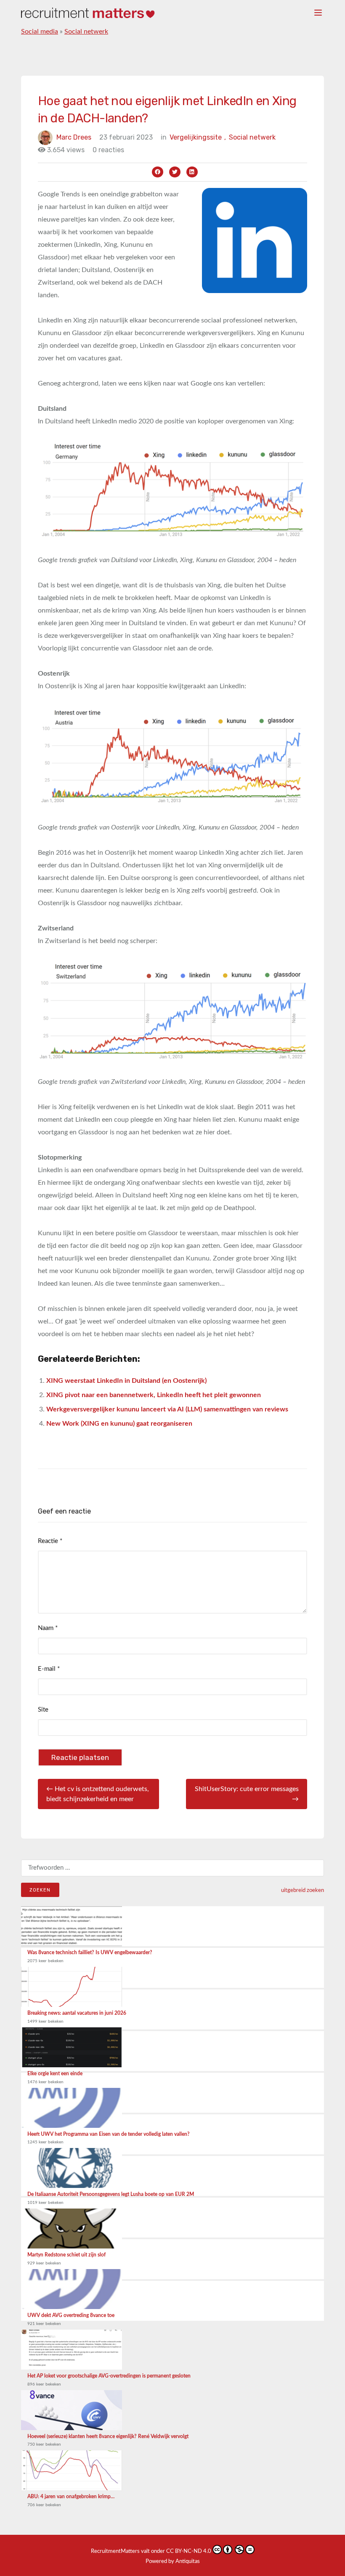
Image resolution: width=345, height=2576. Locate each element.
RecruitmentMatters (115, 2551)
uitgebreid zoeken (303, 1890)
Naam (48, 1628)
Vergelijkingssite (198, 137)
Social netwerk (86, 32)
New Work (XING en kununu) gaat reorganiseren (119, 1424)
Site (43, 1710)
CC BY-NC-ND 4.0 (189, 2551)
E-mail (49, 1669)
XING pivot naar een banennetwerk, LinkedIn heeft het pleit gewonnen (154, 1395)
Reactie (50, 1541)
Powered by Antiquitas (173, 2561)
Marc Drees (74, 137)
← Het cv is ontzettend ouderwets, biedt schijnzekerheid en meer (98, 1794)
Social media (40, 32)
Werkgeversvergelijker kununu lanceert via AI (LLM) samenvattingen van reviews (167, 1409)
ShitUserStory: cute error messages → (247, 1794)
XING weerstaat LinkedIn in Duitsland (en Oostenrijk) (126, 1381)
